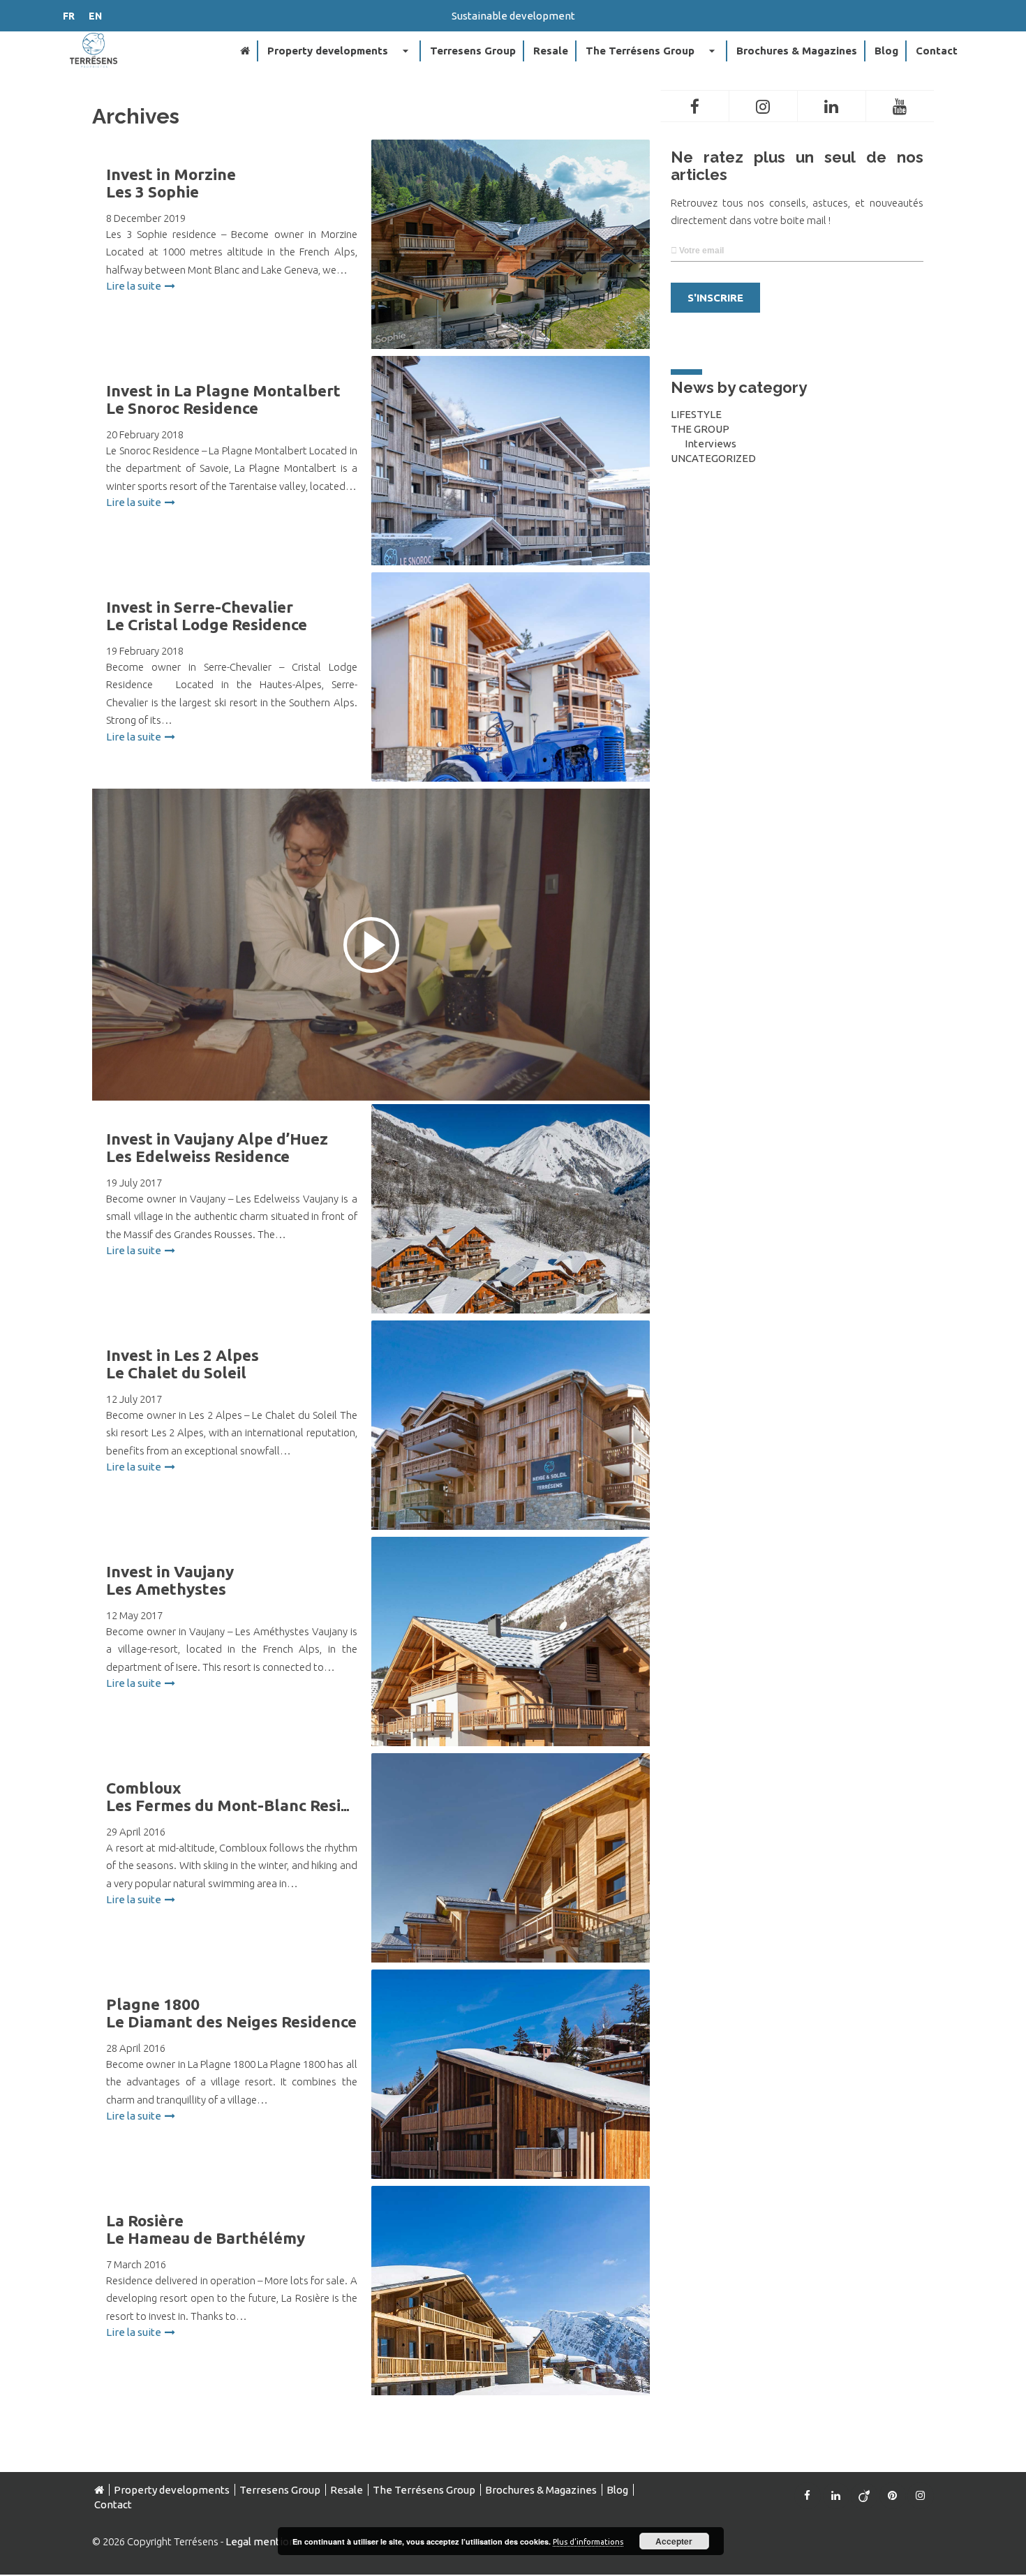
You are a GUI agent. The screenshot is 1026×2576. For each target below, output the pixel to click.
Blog (886, 51)
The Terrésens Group (652, 51)
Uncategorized (713, 458)
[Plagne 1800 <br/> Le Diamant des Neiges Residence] (511, 2109)
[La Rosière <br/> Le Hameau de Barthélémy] (511, 2325)
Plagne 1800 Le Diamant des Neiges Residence (231, 2013)
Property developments (340, 51)
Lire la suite (134, 286)
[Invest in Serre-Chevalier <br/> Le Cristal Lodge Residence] (511, 712)
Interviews (711, 444)
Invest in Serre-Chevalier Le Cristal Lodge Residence (207, 616)
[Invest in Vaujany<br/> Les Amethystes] (511, 1676)
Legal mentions (263, 2541)
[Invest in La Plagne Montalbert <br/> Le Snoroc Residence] (511, 496)
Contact (937, 51)
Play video (371, 945)
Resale (551, 51)
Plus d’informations (588, 2542)
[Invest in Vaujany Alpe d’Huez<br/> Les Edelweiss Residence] (511, 1244)
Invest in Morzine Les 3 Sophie (171, 183)
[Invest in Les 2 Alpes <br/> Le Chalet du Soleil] (511, 1460)
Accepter (674, 2541)
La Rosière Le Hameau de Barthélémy (206, 2229)
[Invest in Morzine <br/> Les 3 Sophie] (511, 279)
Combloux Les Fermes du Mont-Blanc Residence (246, 1796)
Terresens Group (473, 51)
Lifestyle (696, 414)
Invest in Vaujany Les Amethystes (170, 1580)
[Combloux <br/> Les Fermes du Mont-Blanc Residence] (511, 1893)
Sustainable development (513, 16)
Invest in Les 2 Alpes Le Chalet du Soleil (183, 1364)
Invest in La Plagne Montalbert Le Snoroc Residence (223, 399)
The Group (700, 429)
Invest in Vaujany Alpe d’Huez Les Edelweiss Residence (217, 1147)
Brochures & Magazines (797, 51)
